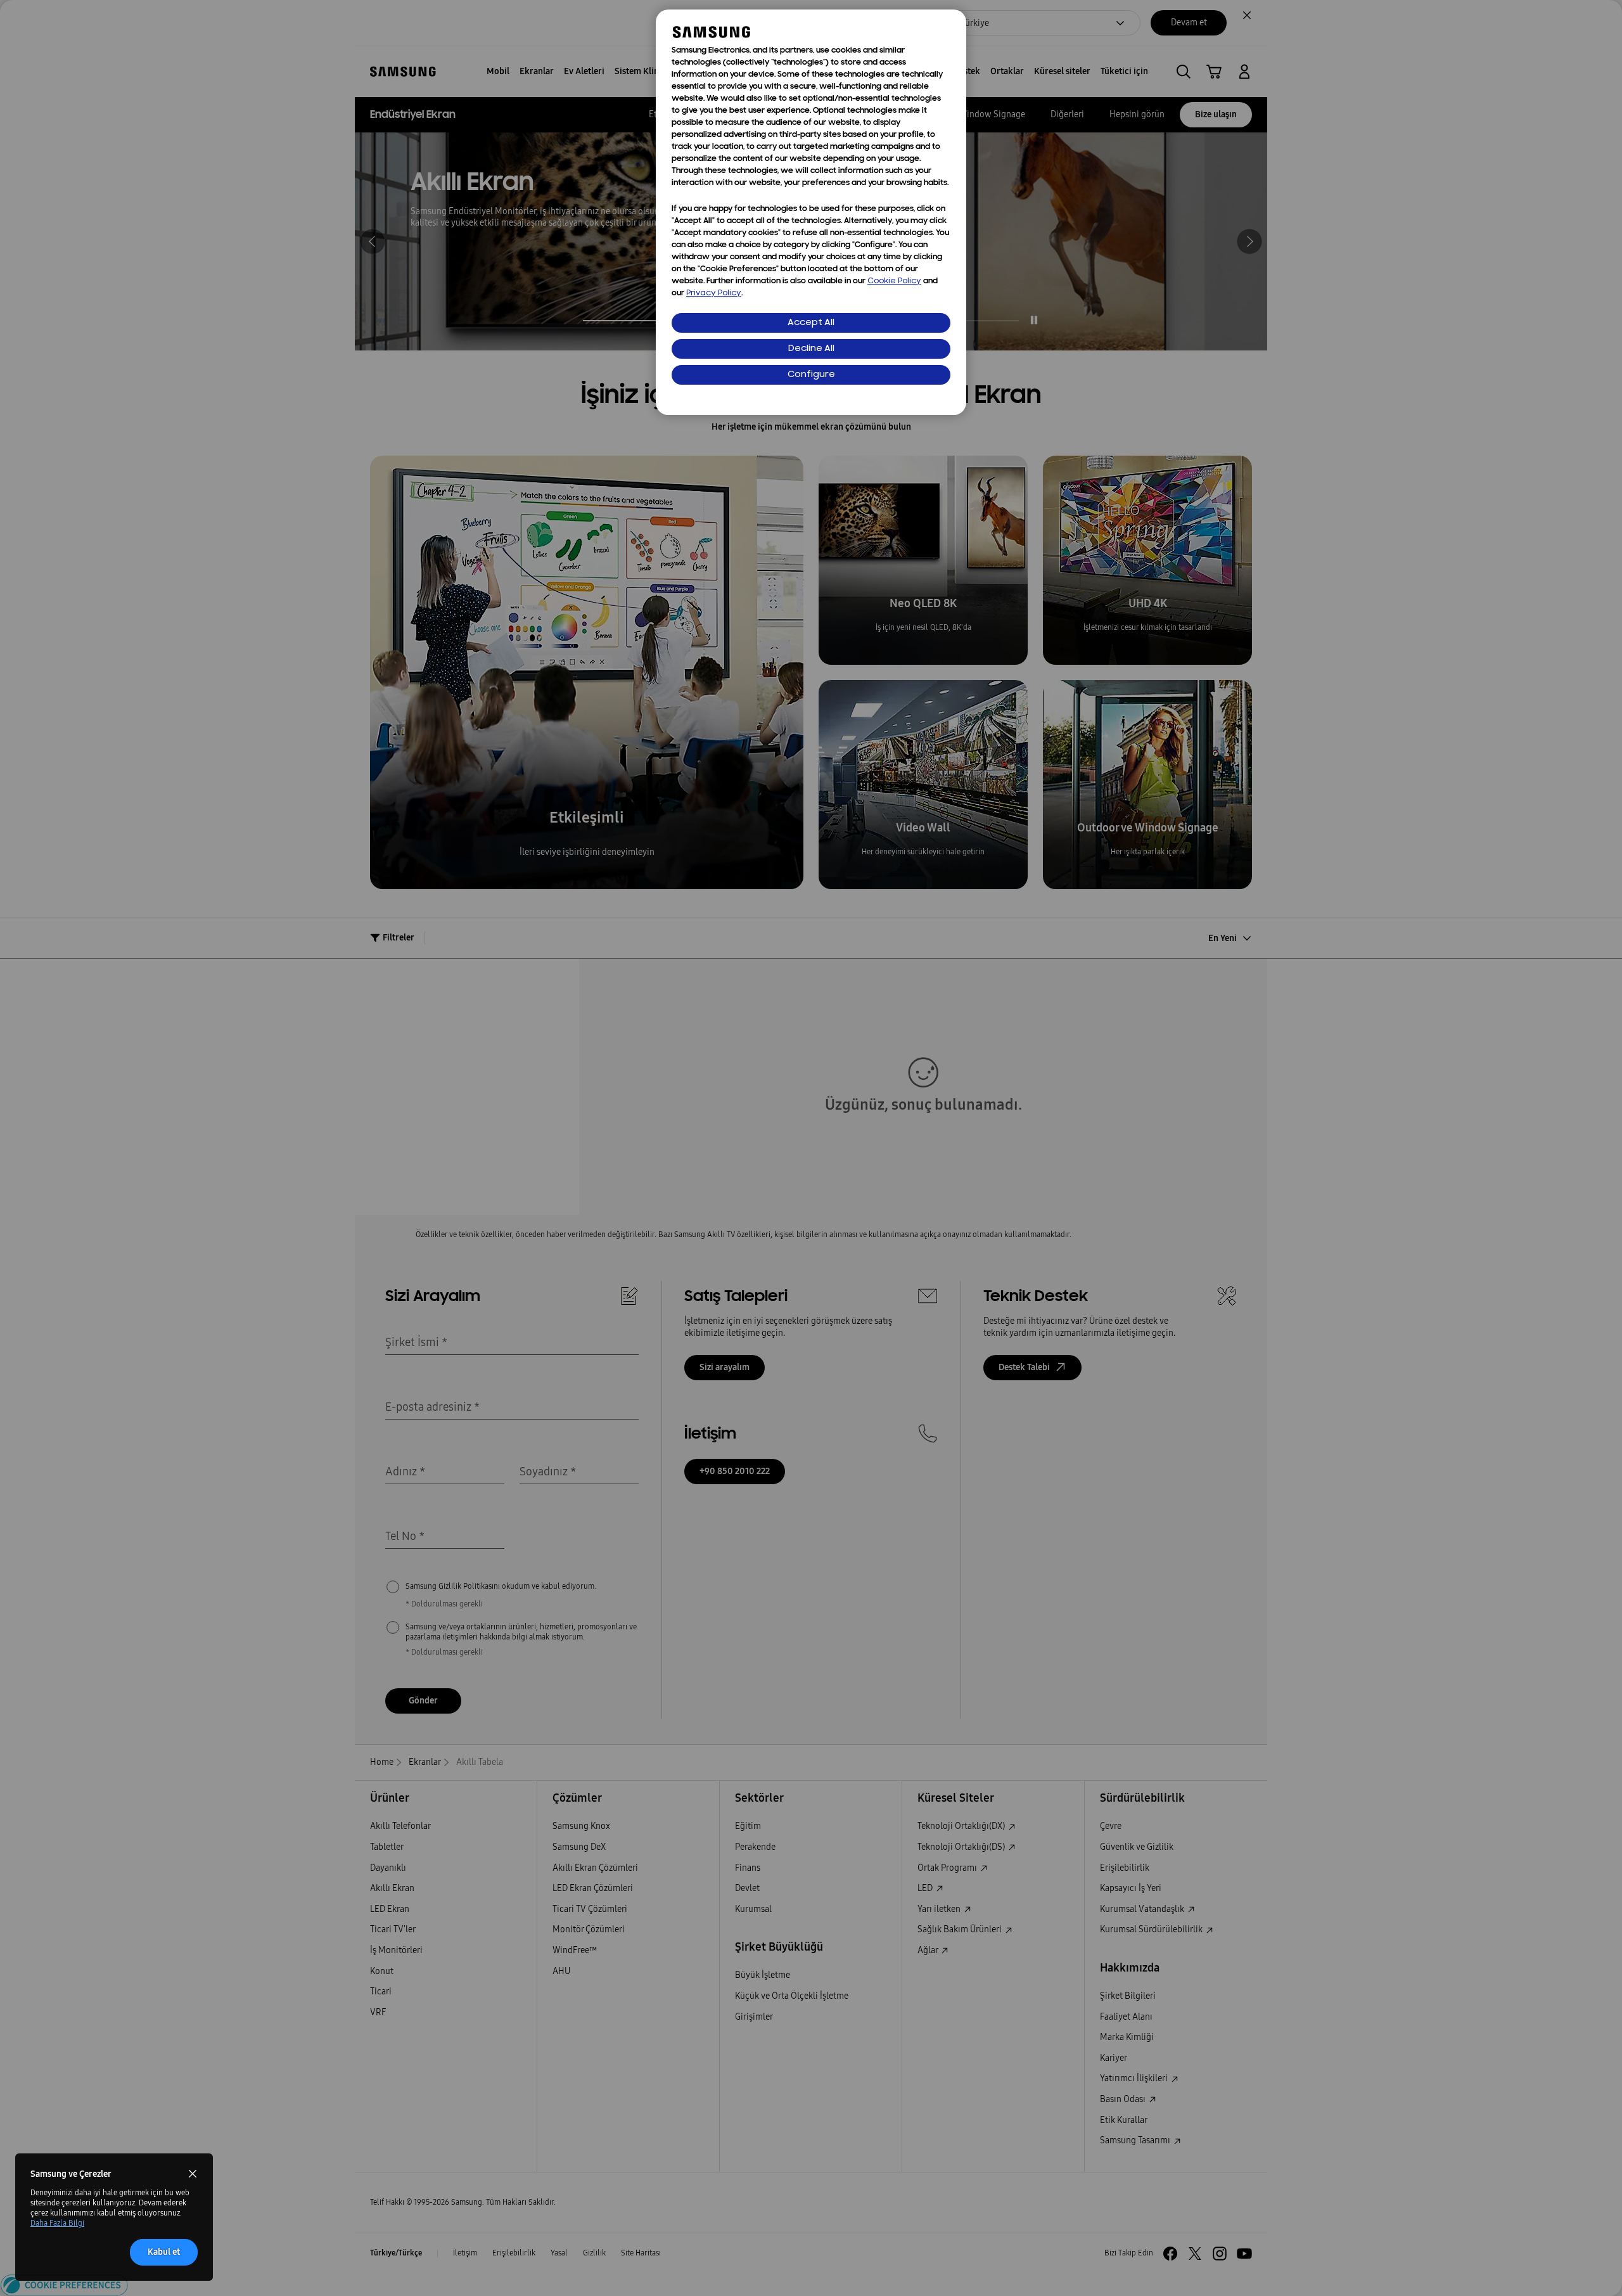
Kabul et (164, 2252)
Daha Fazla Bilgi (57, 2223)
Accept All (811, 323)
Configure (811, 375)
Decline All (811, 349)
